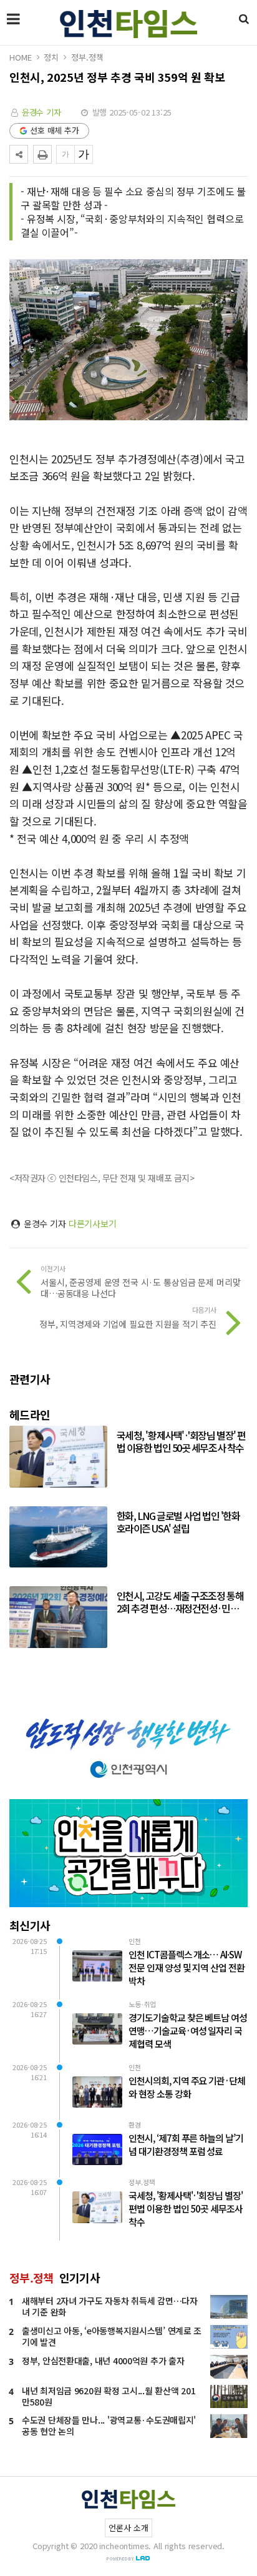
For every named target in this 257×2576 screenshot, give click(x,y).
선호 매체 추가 (55, 130)
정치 (51, 57)
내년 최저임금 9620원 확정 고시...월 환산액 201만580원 (109, 2396)
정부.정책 (87, 57)
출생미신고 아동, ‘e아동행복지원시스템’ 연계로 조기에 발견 (112, 2336)
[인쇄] (42, 154)
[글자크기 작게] (65, 154)
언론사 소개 (128, 2528)
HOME (20, 57)
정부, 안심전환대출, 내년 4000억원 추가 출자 (103, 2361)
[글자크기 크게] (84, 154)
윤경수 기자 (41, 112)
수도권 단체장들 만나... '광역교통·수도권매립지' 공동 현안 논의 (109, 2425)
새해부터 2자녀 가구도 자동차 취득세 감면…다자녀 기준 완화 (110, 2306)
